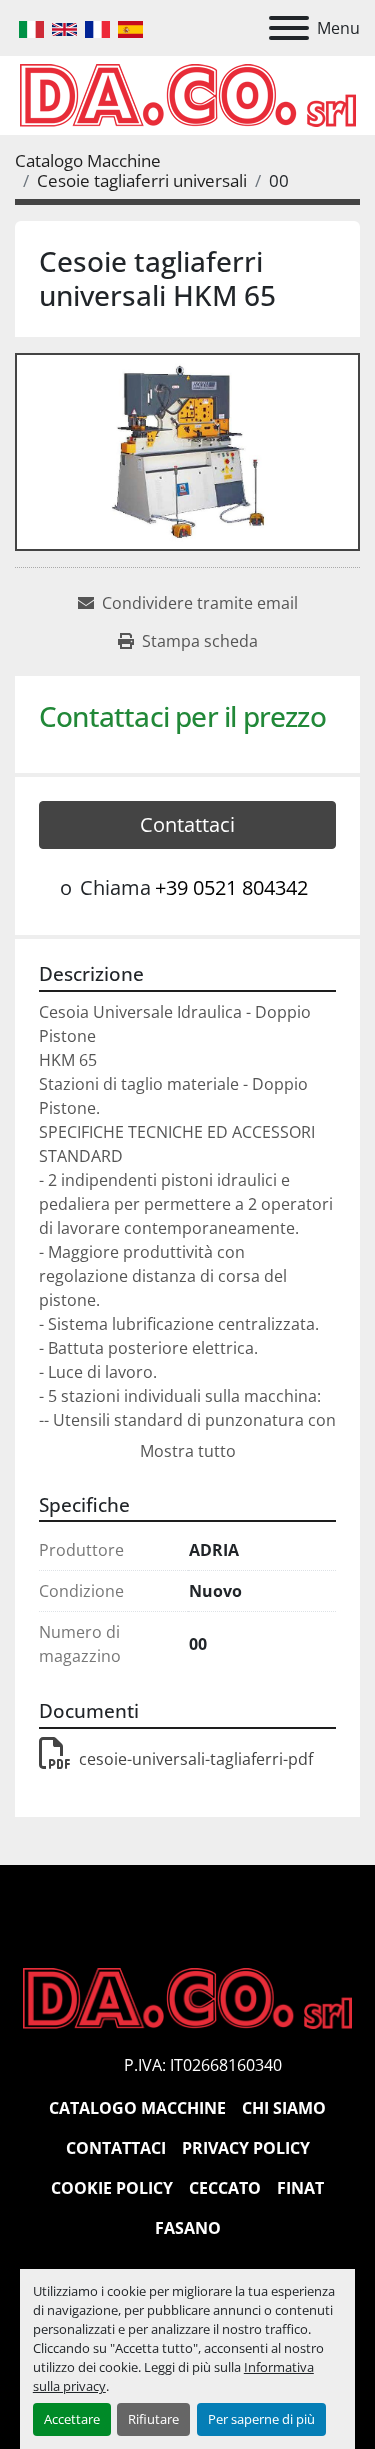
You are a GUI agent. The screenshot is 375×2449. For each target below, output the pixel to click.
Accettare (72, 2419)
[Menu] (289, 28)
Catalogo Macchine (137, 2108)
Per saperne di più (261, 2419)
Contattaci (187, 824)
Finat (300, 2188)
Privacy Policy (246, 2148)
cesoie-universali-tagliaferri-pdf (196, 1759)
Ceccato (225, 2188)
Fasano (188, 2228)
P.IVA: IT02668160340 (203, 2065)
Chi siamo (284, 2108)
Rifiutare (153, 2419)
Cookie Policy (112, 2188)
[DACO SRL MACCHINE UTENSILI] (187, 1997)
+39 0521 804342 (231, 887)
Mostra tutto (188, 1451)
